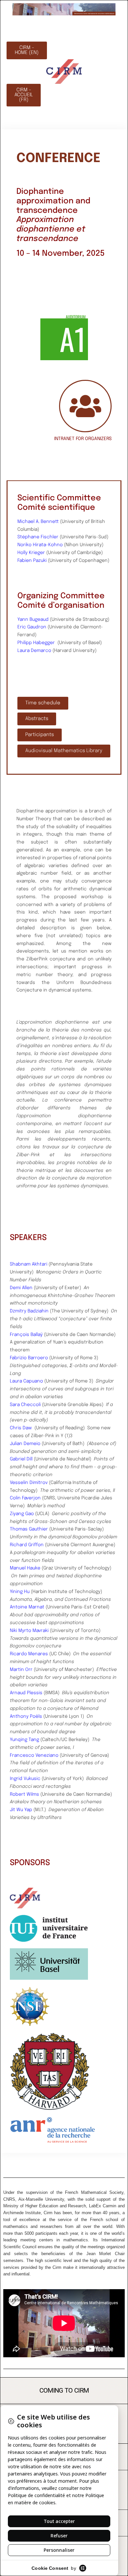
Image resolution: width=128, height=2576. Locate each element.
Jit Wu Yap (21, 1810)
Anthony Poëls (26, 1716)
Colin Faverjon (25, 1498)
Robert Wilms (24, 1794)
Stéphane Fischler (38, 537)
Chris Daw (21, 1428)
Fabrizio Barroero (29, 1358)
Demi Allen (21, 1288)
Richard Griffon (27, 1545)
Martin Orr (21, 1670)
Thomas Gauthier (29, 1529)
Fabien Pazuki (32, 561)
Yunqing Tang (24, 1740)
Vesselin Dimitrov (29, 1483)
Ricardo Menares (29, 1654)
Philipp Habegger (36, 643)
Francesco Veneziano (34, 1755)
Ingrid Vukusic (25, 1779)
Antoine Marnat (27, 1607)
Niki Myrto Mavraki (29, 1631)
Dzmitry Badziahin (29, 1311)
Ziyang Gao (22, 1514)
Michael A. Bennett (38, 522)
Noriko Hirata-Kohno (40, 545)
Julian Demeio (25, 1444)
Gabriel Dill (21, 1459)
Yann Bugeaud (33, 620)
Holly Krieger (31, 553)
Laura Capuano (26, 1381)
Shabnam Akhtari (29, 1264)
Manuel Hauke (25, 1568)
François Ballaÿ (26, 1335)
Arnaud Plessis (26, 1693)
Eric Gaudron (32, 627)
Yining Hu (20, 1592)
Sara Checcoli (25, 1405)
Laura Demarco (34, 651)
